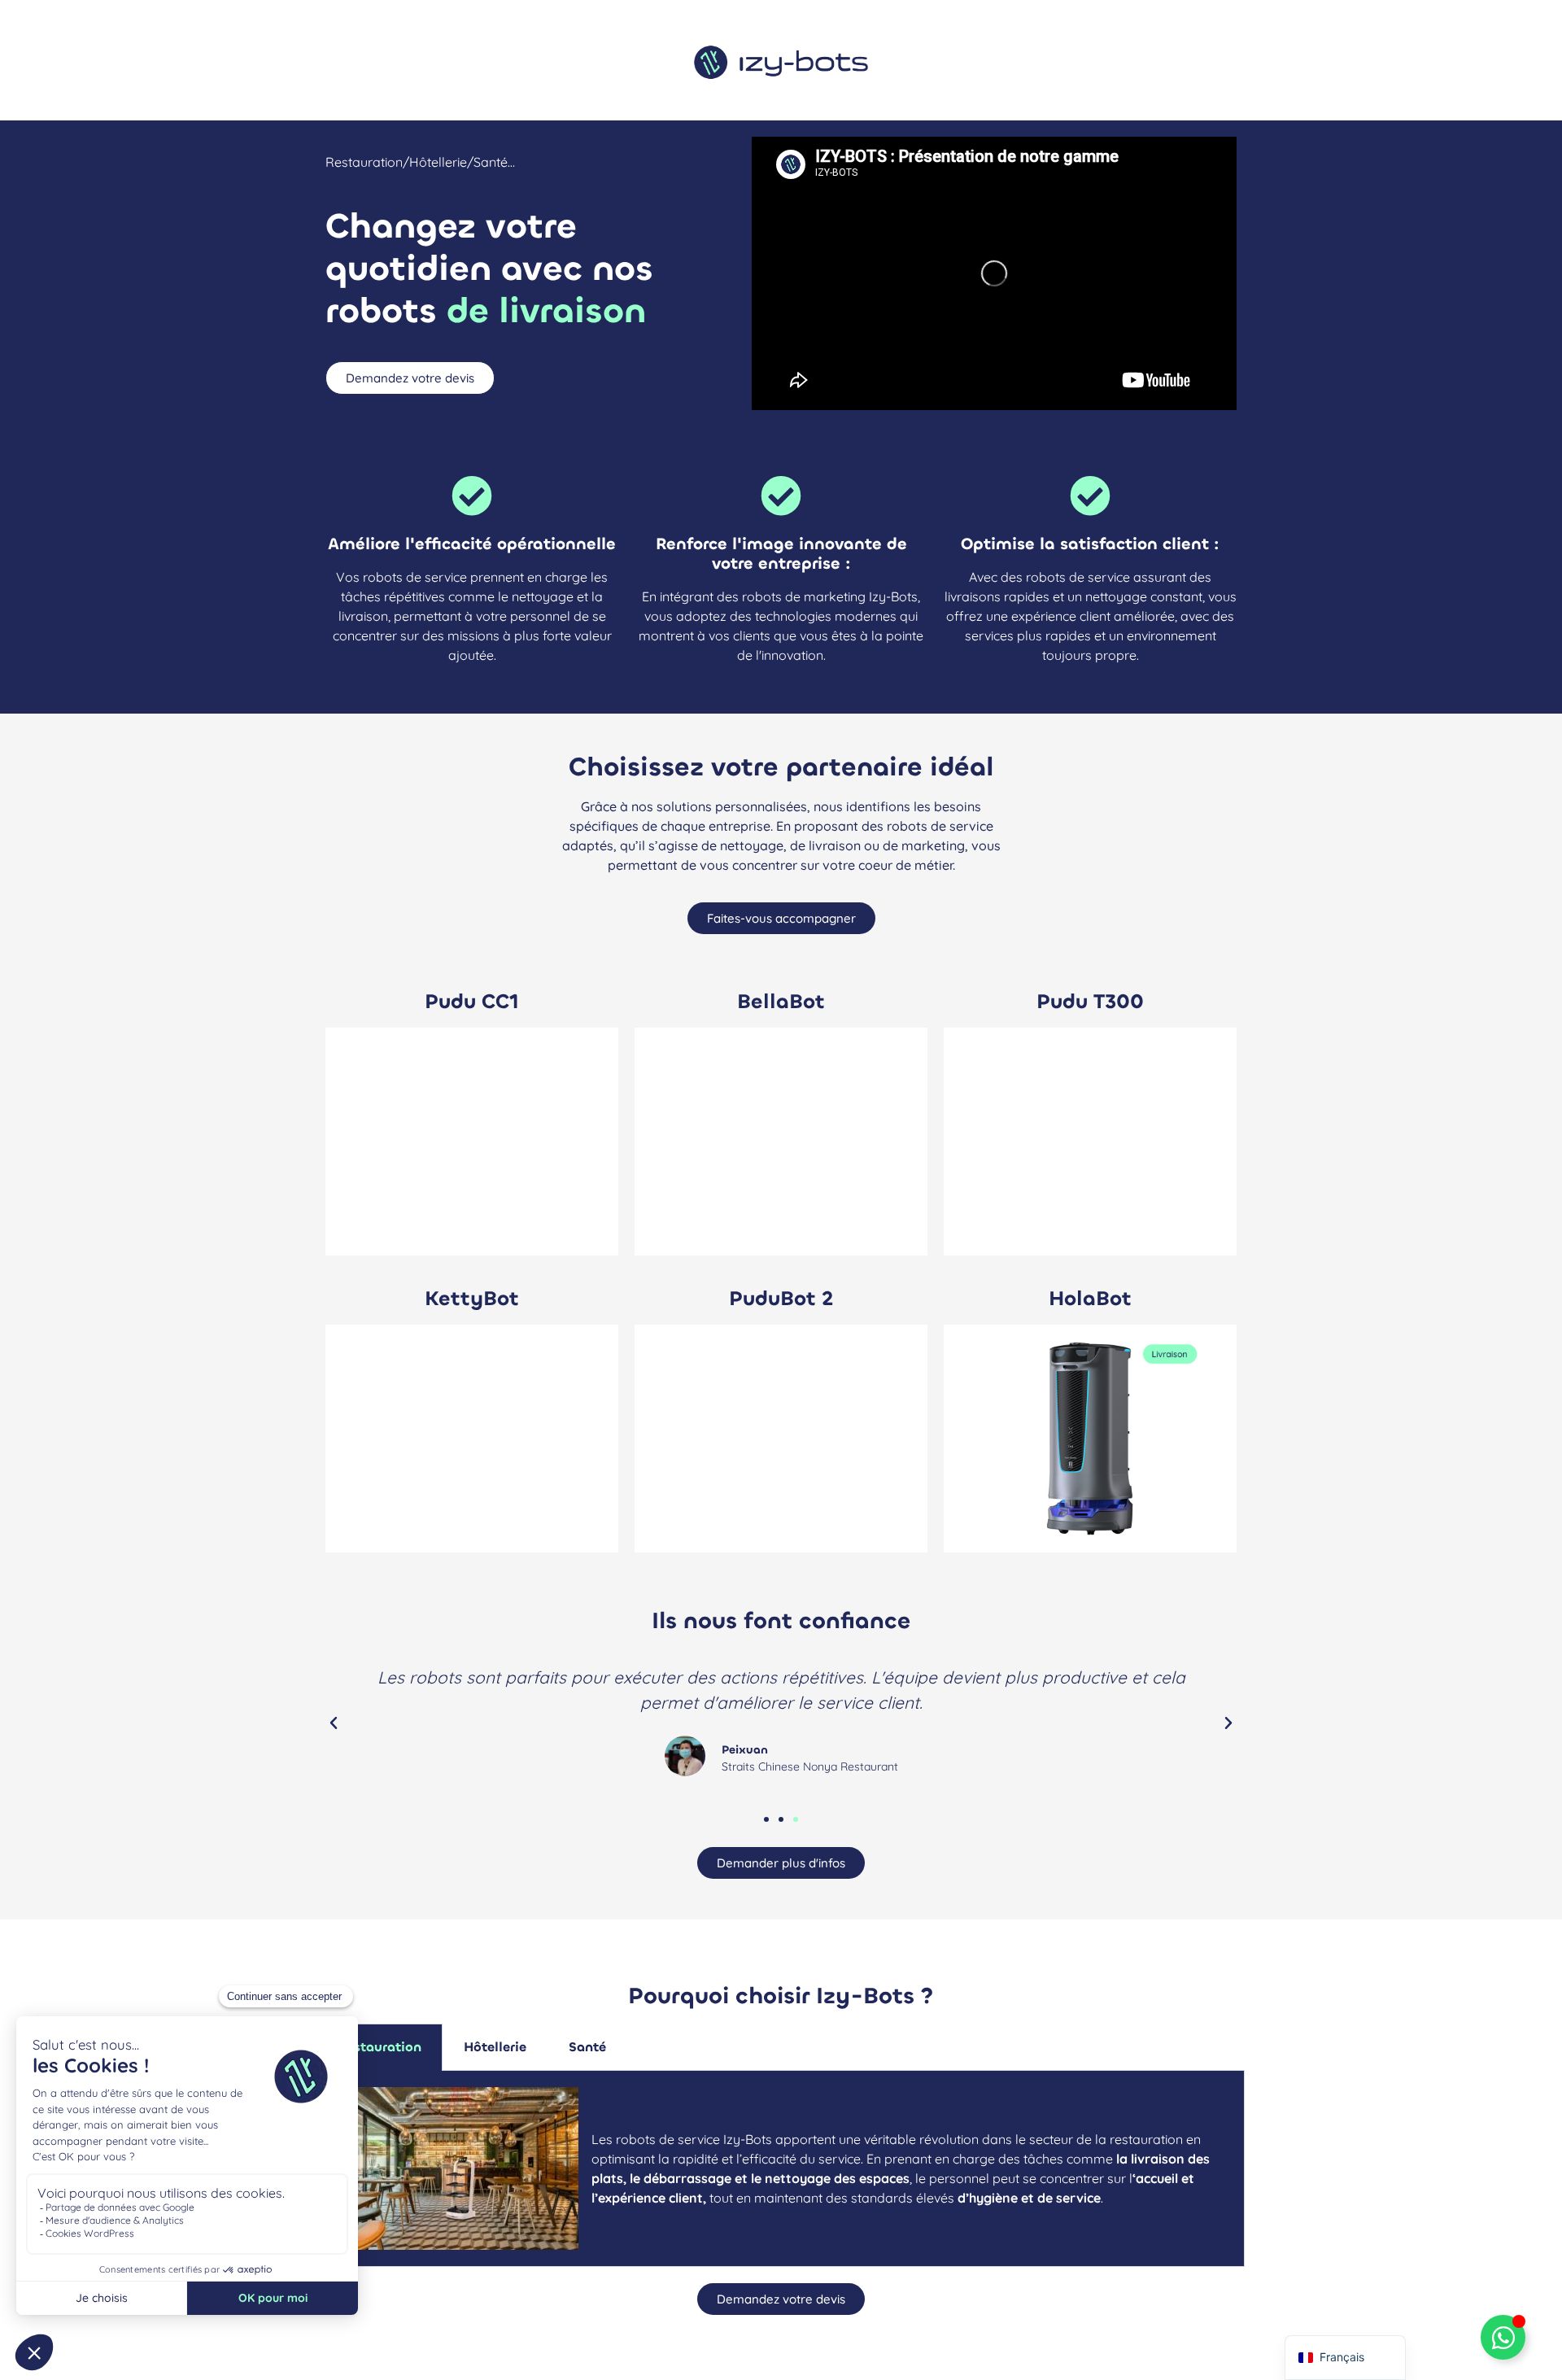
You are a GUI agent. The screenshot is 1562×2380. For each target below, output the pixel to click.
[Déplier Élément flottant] (1503, 2337)
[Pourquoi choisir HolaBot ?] (1090, 1439)
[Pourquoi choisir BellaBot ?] (781, 1142)
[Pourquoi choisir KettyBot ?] (472, 1439)
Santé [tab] (587, 2047)
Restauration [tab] (380, 2047)
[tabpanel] (781, 2169)
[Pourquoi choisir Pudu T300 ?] (1090, 1142)
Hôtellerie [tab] (495, 2047)
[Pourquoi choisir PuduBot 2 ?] (781, 1439)
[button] (334, 1723)
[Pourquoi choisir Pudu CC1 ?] (472, 1142)
